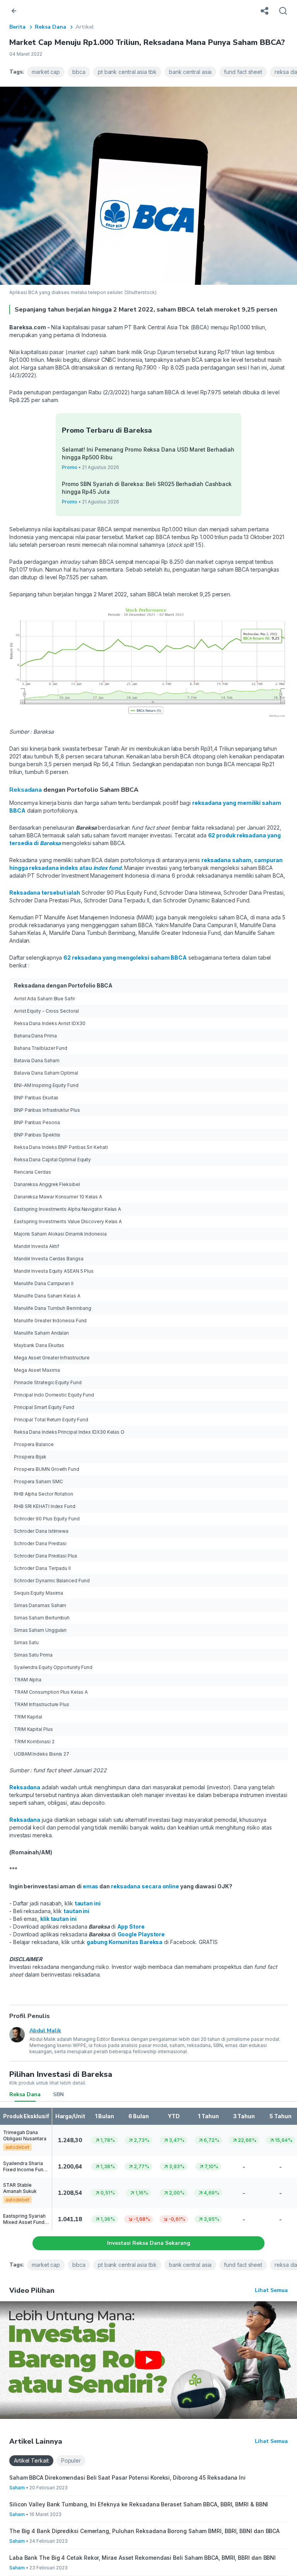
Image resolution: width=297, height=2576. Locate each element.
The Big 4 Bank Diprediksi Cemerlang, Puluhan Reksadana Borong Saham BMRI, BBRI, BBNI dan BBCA (144, 2531)
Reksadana (26, 790)
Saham (17, 2488)
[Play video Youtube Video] (148, 2360)
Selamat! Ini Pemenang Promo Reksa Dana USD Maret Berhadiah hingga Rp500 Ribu (148, 453)
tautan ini (88, 1903)
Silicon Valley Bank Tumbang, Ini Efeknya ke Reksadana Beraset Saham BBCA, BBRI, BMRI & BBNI (139, 2504)
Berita (17, 27)
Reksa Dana (50, 27)
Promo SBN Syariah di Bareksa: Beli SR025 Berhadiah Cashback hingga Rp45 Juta (147, 488)
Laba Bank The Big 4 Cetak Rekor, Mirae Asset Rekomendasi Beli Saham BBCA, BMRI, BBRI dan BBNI (143, 2558)
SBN (58, 2094)
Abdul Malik (45, 2031)
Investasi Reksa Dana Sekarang (149, 2243)
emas (91, 1886)
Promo (70, 467)
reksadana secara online (145, 1886)
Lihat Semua (271, 2290)
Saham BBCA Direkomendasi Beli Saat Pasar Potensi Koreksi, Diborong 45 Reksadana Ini (127, 2478)
